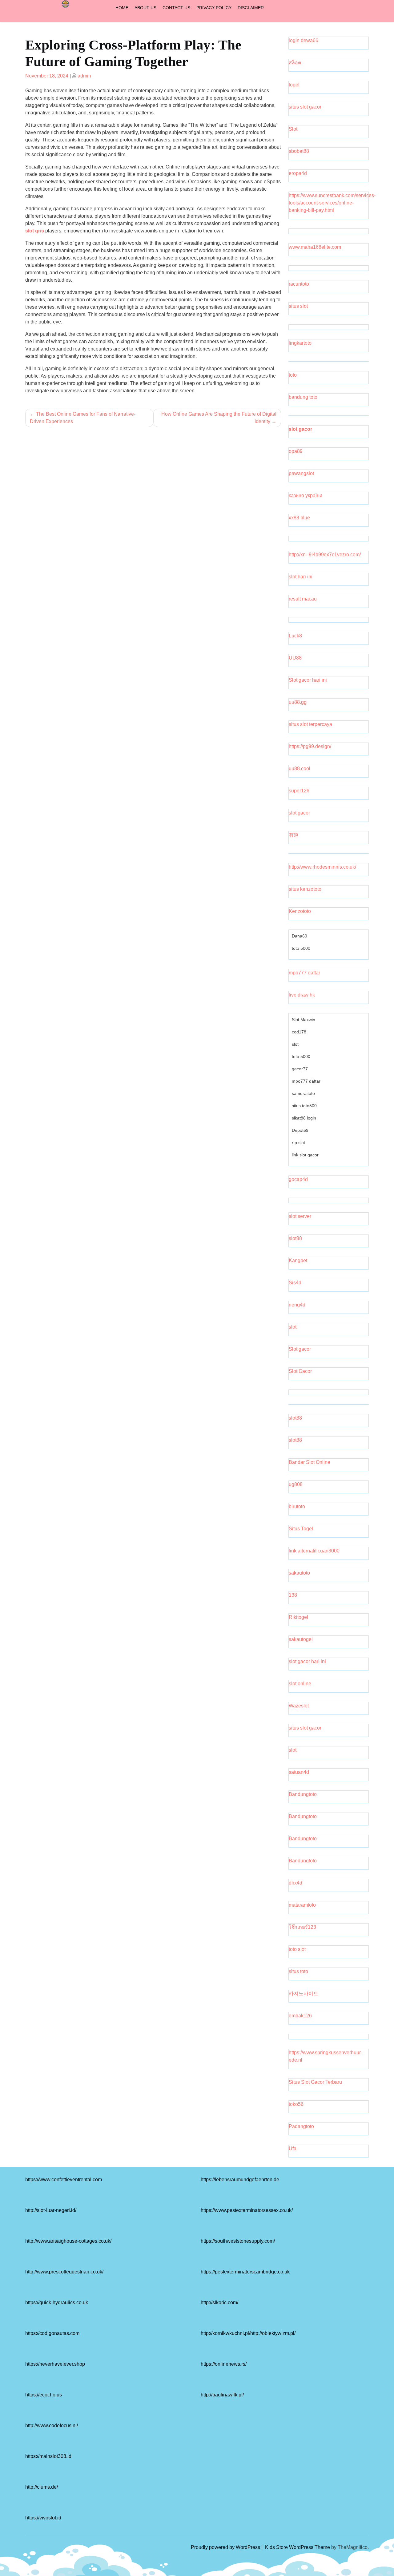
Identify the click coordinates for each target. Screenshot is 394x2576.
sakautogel (301, 1639)
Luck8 (295, 636)
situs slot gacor (305, 107)
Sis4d (295, 1283)
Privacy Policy (214, 8)
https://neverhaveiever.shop (55, 2364)
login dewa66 (304, 40)
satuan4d (299, 1772)
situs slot (298, 306)
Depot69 (300, 1130)
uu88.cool (300, 769)
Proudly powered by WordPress (226, 2547)
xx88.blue (299, 518)
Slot (293, 129)
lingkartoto (300, 343)
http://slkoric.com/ (219, 2303)
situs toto (298, 1971)
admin (84, 76)
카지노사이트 (304, 1993)
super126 (299, 791)
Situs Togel (301, 1529)
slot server (300, 1216)
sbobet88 (299, 151)
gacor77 (300, 1069)
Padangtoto (301, 2126)
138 (293, 1595)
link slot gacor (305, 1155)
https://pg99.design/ (310, 746)
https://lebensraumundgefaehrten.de (240, 2180)
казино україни (306, 495)
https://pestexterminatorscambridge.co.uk (245, 2272)
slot (295, 1044)
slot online (300, 1684)
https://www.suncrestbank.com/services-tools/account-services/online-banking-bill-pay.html (332, 203)
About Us (145, 8)
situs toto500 (304, 1106)
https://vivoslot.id (43, 2518)
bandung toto (303, 397)
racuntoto (299, 284)
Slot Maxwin (304, 1020)
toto (293, 375)
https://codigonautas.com (52, 2333)
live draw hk (302, 995)
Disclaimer (251, 8)
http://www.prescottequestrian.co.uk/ (64, 2272)
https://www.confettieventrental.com (64, 2180)
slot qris (35, 231)
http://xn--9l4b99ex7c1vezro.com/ (325, 555)
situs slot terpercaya (310, 724)
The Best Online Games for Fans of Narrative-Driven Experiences (83, 418)
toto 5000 (301, 948)
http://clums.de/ (42, 2487)
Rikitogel (298, 1617)
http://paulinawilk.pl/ (222, 2395)
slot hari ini (301, 577)
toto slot (297, 1949)
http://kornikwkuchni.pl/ (225, 2333)
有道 (294, 835)
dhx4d (295, 1883)
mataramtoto (302, 1905)
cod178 (299, 1032)
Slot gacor (300, 1349)
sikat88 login (304, 1118)
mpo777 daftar (304, 973)
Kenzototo (300, 911)
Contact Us (176, 8)
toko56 (296, 2104)
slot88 (295, 1238)
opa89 (296, 451)
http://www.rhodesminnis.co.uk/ (322, 867)
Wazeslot (299, 1706)
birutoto (297, 1506)
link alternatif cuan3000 (314, 1551)
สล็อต (295, 63)
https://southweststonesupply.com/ (238, 2241)
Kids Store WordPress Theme (298, 2547)
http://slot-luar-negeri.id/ (51, 2210)
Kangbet (298, 1260)
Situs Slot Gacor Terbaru (315, 2082)
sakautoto (299, 1573)
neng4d (297, 1305)
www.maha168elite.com (315, 247)
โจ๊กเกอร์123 (302, 1927)
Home (122, 8)
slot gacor (300, 429)
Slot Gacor (300, 1371)
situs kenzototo (305, 889)
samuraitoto (303, 1093)
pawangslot (301, 473)
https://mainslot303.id (48, 2456)
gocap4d (298, 1179)
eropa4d (298, 173)
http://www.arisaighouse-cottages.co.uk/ (68, 2241)
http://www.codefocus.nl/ (52, 2425)
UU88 (295, 658)
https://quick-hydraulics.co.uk (57, 2303)
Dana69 (300, 936)
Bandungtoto (303, 1794)
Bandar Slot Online (310, 1462)
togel (294, 85)
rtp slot (298, 1143)
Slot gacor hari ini (308, 680)
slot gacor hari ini (307, 1661)
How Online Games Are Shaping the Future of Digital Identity (219, 418)
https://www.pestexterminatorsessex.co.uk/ (247, 2210)
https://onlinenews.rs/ (224, 2364)
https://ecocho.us (44, 2395)
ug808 (296, 1484)
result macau (303, 599)
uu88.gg (298, 702)
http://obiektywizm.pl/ (273, 2333)
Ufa (293, 2148)
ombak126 (300, 2016)
